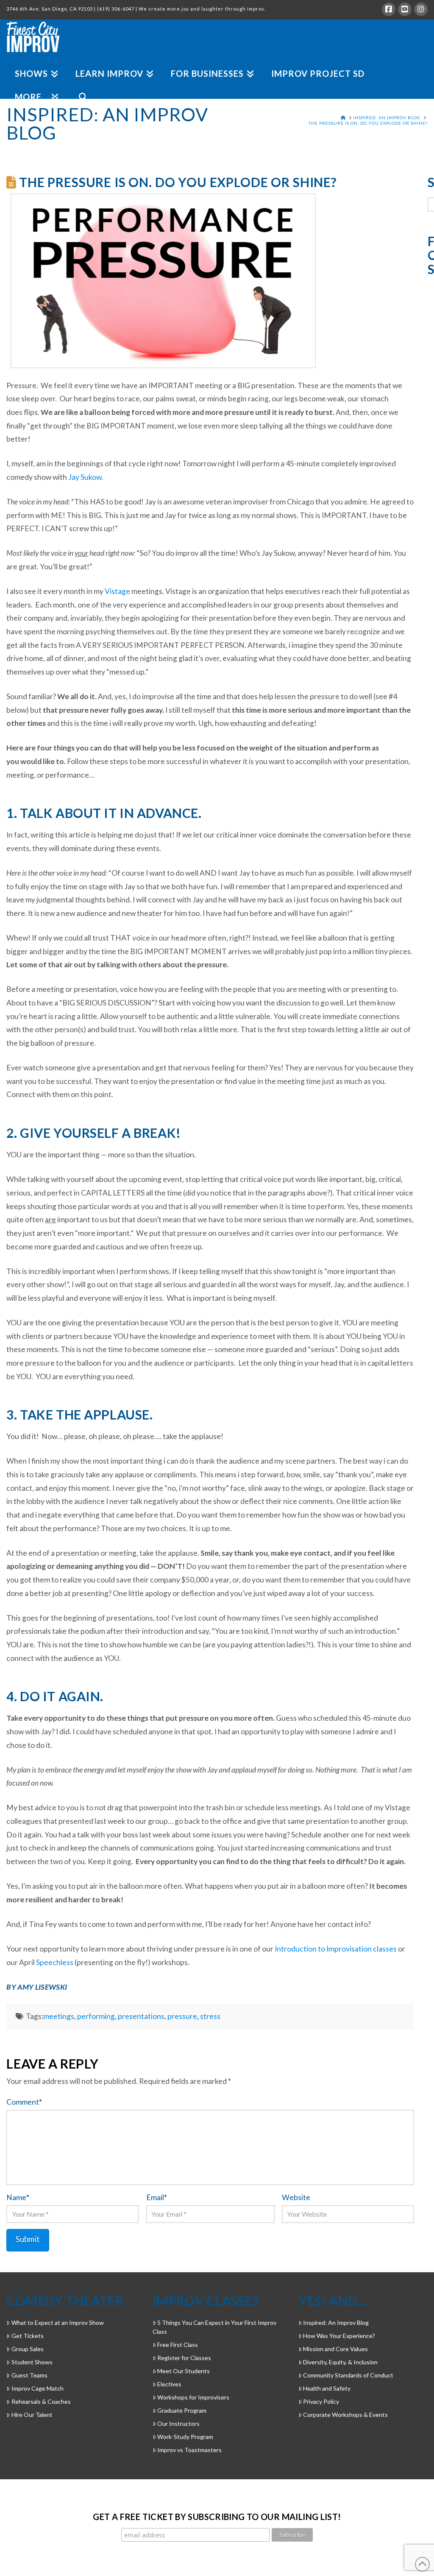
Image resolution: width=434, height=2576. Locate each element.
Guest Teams (29, 2375)
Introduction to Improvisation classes (336, 1949)
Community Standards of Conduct (348, 2375)
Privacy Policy (321, 2401)
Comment (24, 2102)
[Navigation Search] (79, 87)
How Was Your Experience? (339, 2336)
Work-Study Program (185, 2437)
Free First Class (178, 2345)
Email (157, 2197)
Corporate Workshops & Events (345, 2415)
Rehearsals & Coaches (41, 2401)
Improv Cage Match (37, 2388)
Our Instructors (178, 2423)
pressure (182, 2016)
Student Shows (32, 2362)
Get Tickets (27, 2336)
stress (210, 2016)
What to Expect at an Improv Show (57, 2323)
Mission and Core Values (335, 2349)
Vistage (117, 591)
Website (296, 2197)
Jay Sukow (85, 477)
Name (18, 2197)
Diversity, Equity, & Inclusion (340, 2362)
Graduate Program (182, 2410)
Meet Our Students (184, 2371)
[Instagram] (421, 9)
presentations (141, 2016)
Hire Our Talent (32, 2415)
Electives (169, 2384)
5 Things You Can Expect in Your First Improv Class (214, 2327)
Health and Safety (327, 2388)
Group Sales (27, 2349)
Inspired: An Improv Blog (336, 2323)
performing (96, 2016)
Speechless (55, 1962)
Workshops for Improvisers (193, 2397)
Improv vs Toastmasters (189, 2450)
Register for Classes (184, 2358)
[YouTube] (405, 9)
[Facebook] (389, 9)
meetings (59, 2016)
